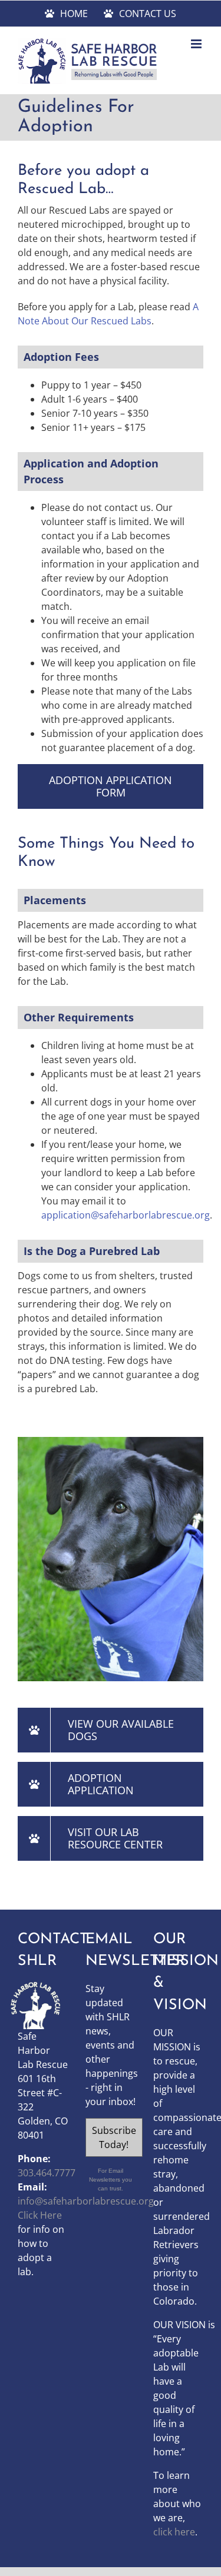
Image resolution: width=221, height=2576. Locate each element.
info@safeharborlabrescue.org (86, 2201)
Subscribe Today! (114, 2137)
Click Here (40, 2215)
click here (174, 2532)
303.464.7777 (47, 2173)
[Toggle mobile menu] (197, 44)
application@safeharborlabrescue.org (126, 1215)
